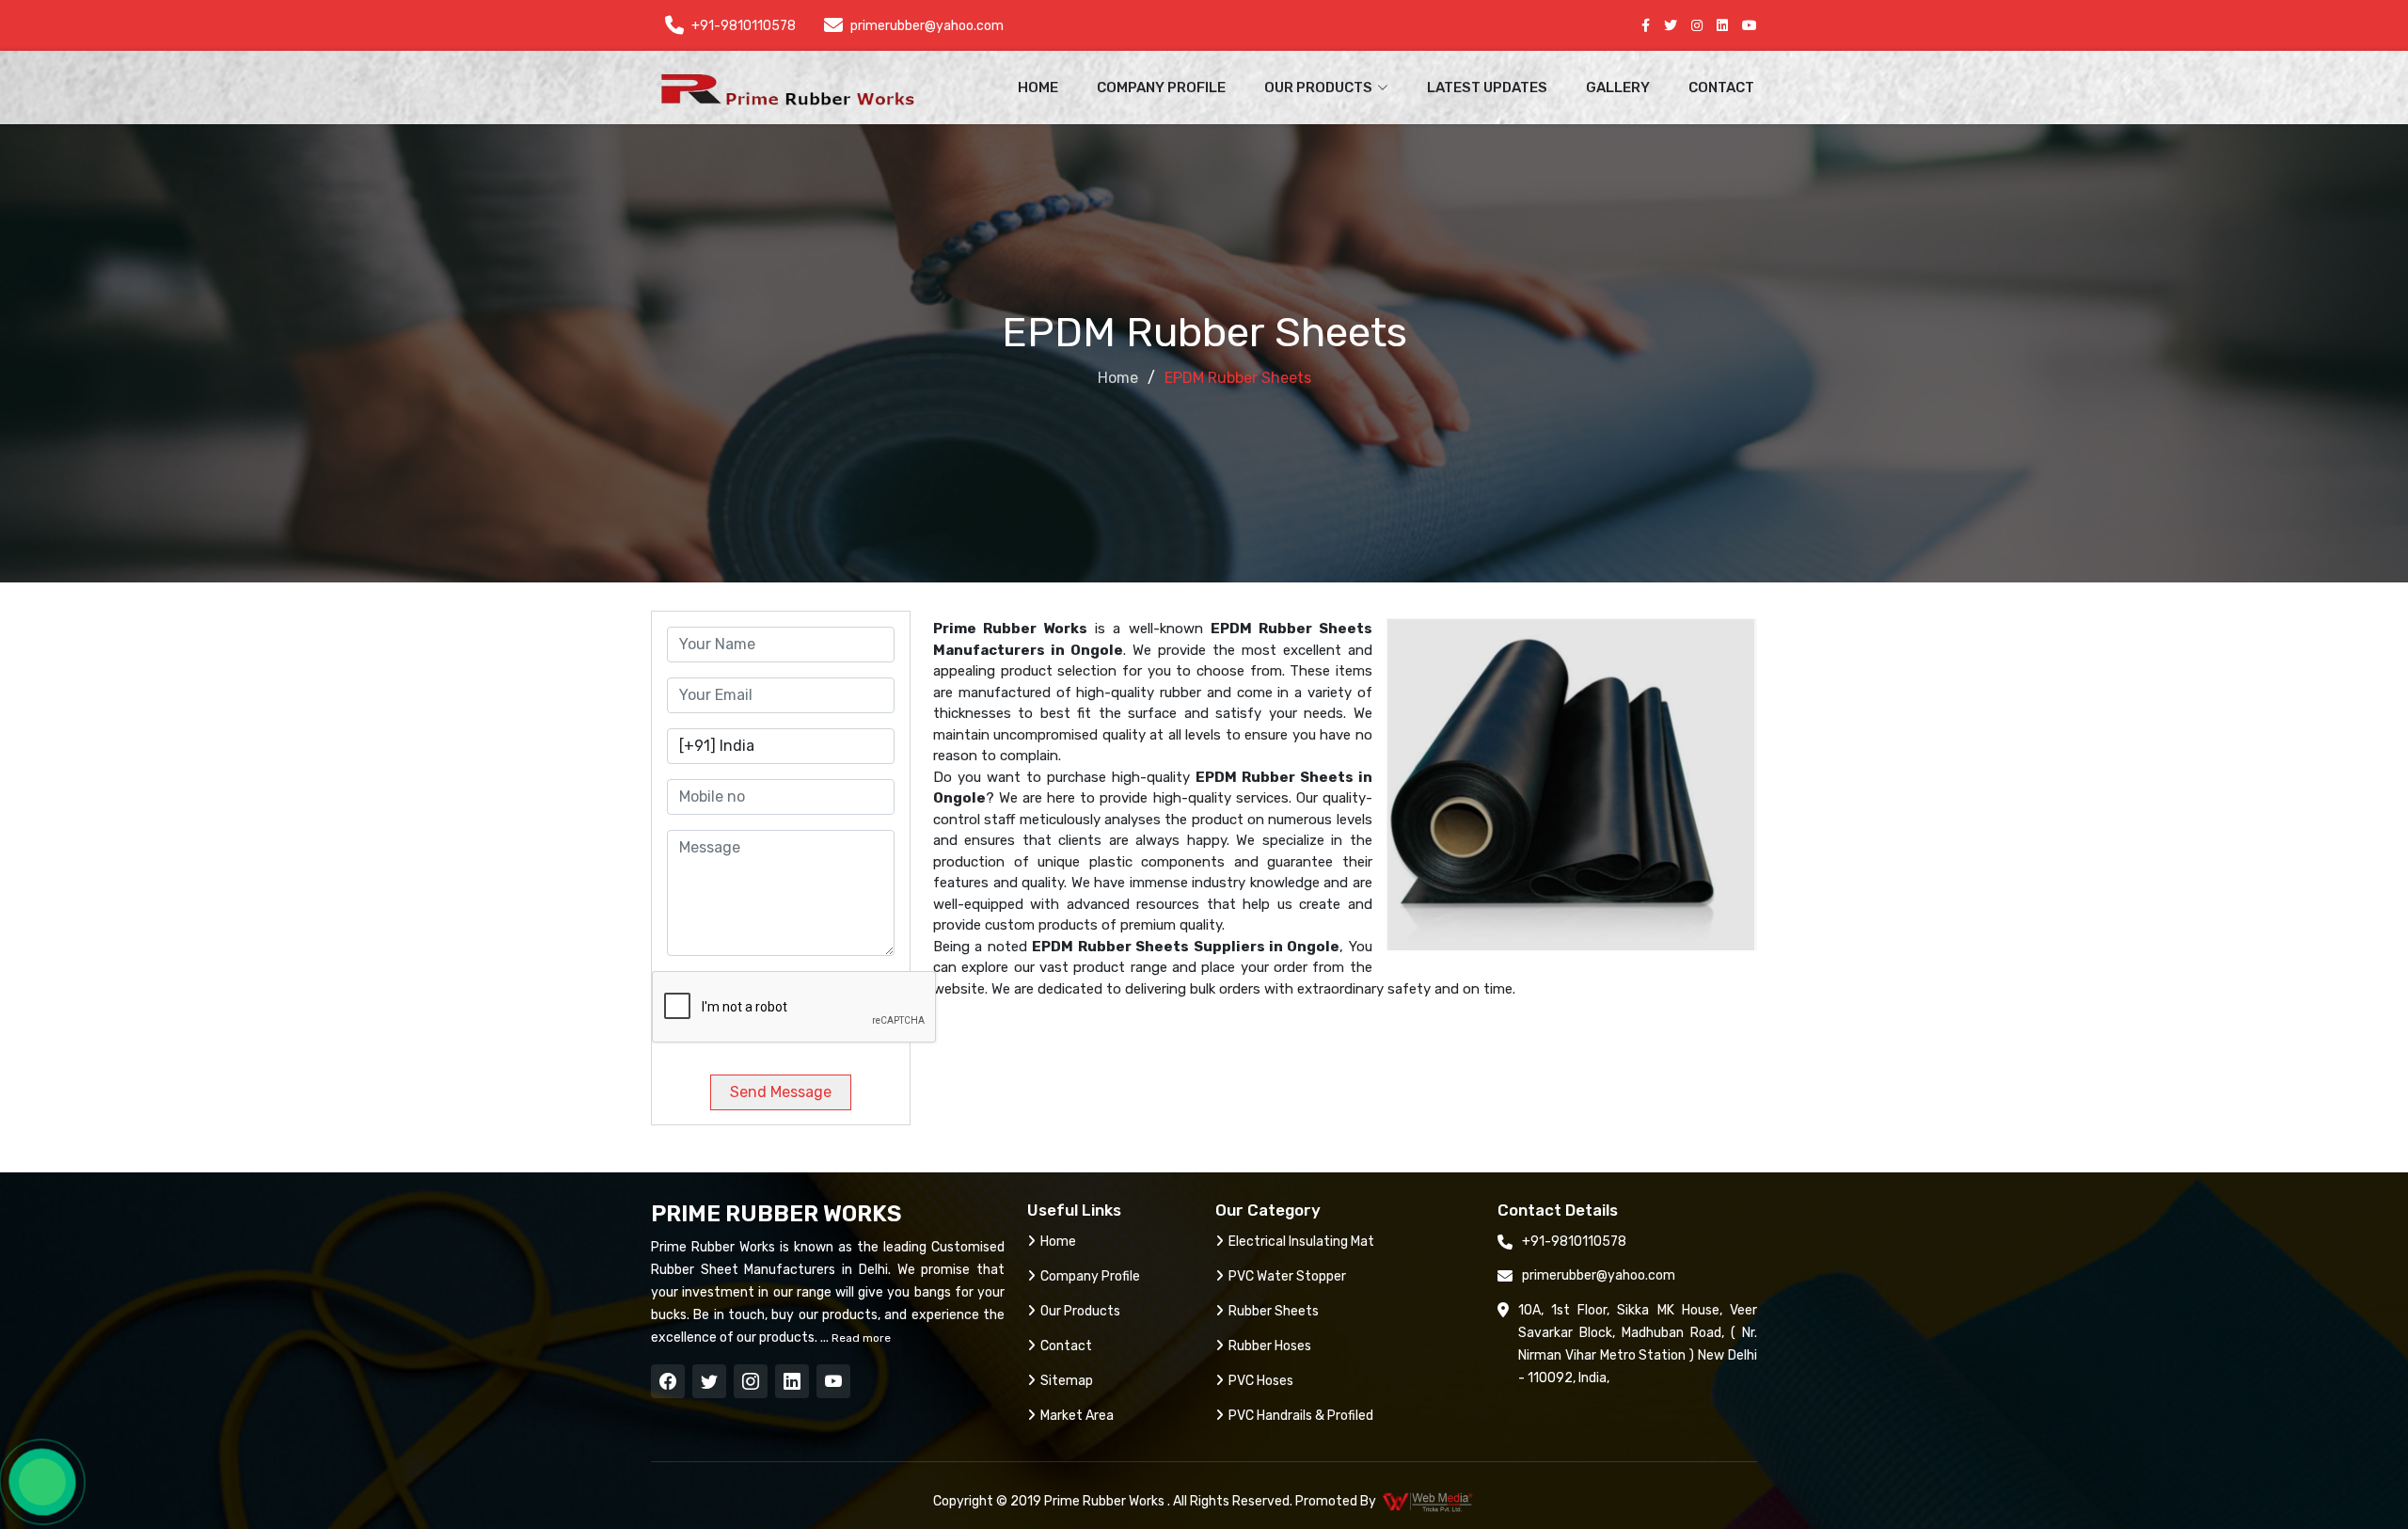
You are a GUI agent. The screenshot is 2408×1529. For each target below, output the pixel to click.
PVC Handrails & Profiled (1301, 1416)
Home (1038, 88)
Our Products (1080, 1311)
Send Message (781, 1092)
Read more (860, 1338)
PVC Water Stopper (1287, 1276)
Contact (1721, 88)
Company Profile (1161, 88)
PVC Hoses (1261, 1381)
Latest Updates (1487, 88)
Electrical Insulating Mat (1301, 1242)
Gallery (1618, 88)
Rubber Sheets (1274, 1311)
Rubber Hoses (1270, 1346)
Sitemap (1067, 1381)
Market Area (1077, 1416)
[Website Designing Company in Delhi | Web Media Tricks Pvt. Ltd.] (1429, 1502)
